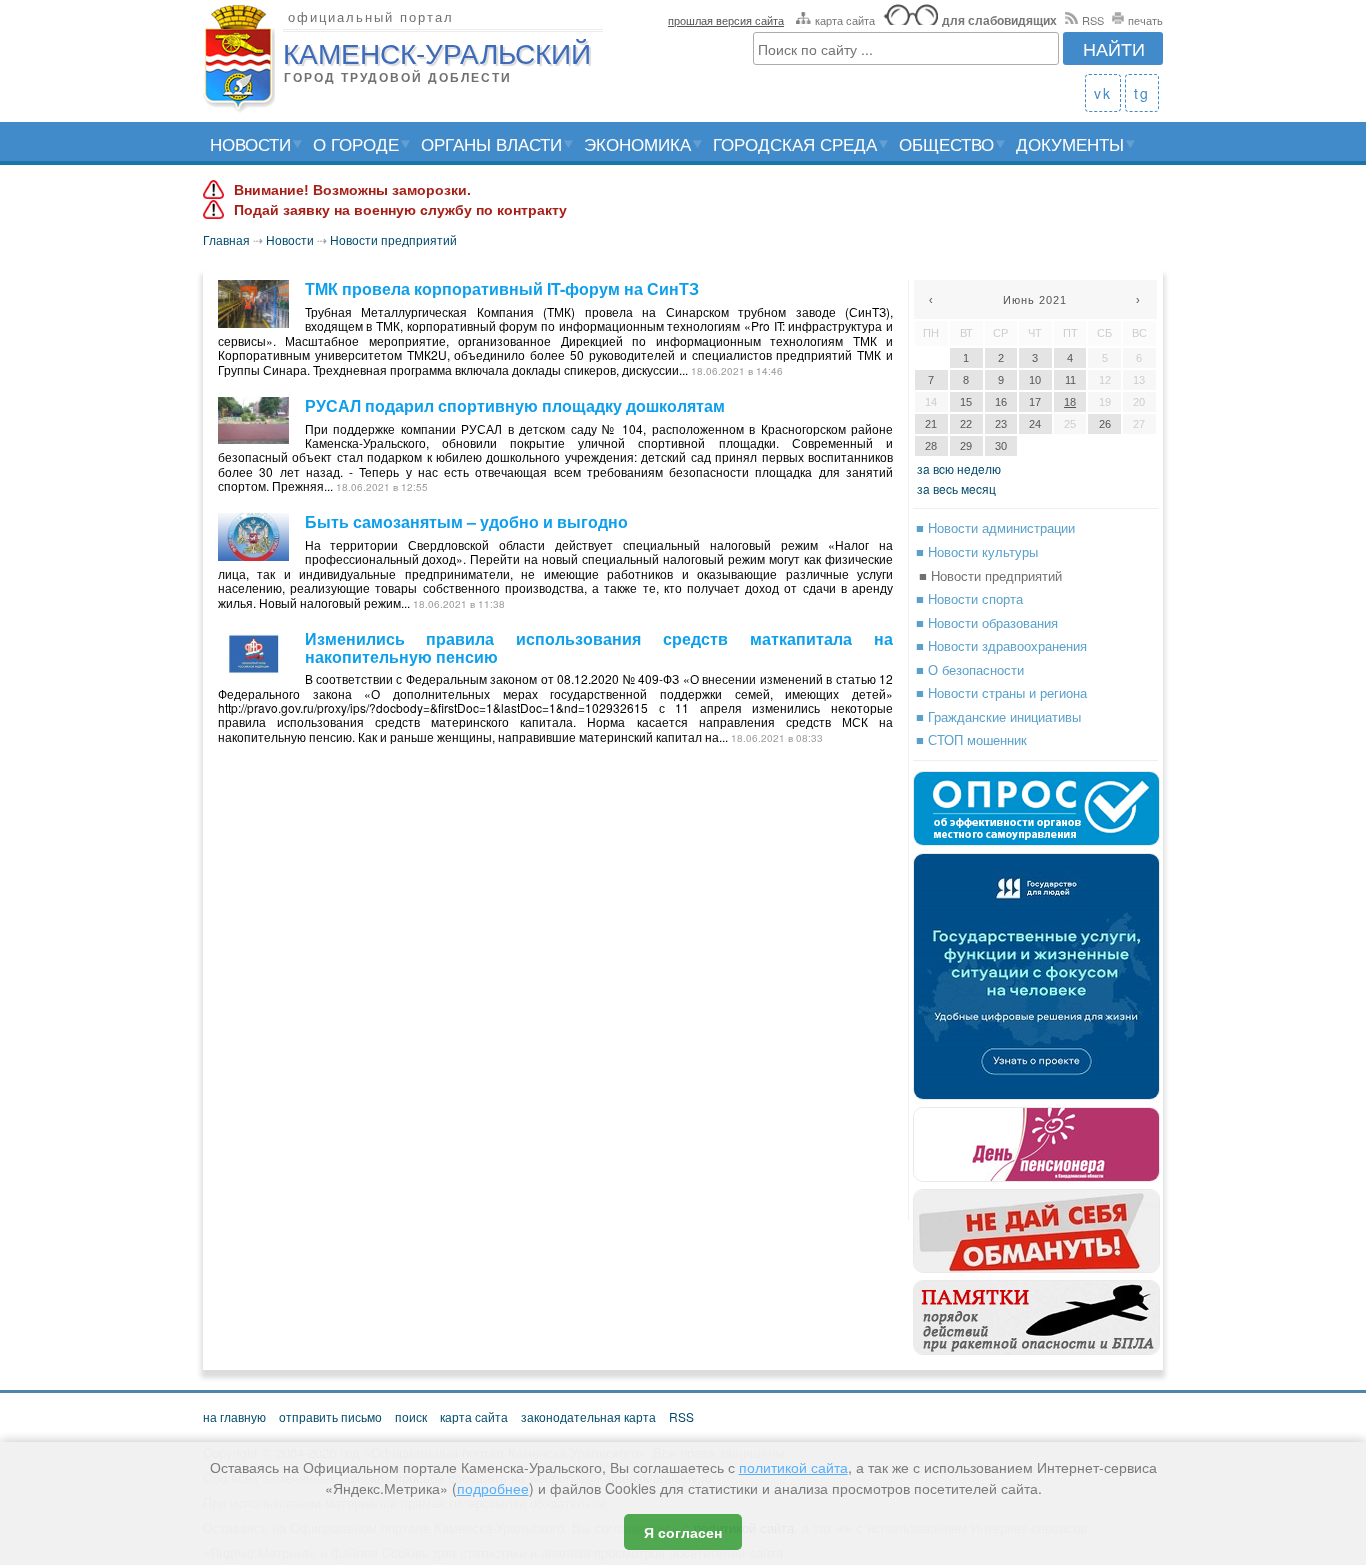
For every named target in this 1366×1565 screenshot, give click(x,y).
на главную (234, 1416)
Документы (1070, 143)
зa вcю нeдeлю (959, 468)
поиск (411, 1416)
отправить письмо (330, 1416)
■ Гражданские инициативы (998, 716)
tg (1142, 93)
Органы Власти (491, 143)
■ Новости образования (987, 622)
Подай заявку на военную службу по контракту (400, 210)
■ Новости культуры (977, 551)
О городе (356, 143)
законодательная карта (588, 1416)
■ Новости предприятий (990, 575)
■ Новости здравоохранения (1001, 645)
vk (1103, 93)
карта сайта (845, 20)
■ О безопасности (970, 669)
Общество (946, 143)
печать (1145, 20)
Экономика (637, 143)
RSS (1093, 20)
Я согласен (683, 1532)
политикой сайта (793, 1467)
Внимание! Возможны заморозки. (352, 190)
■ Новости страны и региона (1001, 692)
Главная (226, 239)
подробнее (493, 1488)
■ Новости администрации (995, 527)
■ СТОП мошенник (971, 739)
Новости (250, 143)
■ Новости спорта (969, 598)
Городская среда (795, 143)
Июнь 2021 (1035, 300)
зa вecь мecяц (956, 488)
